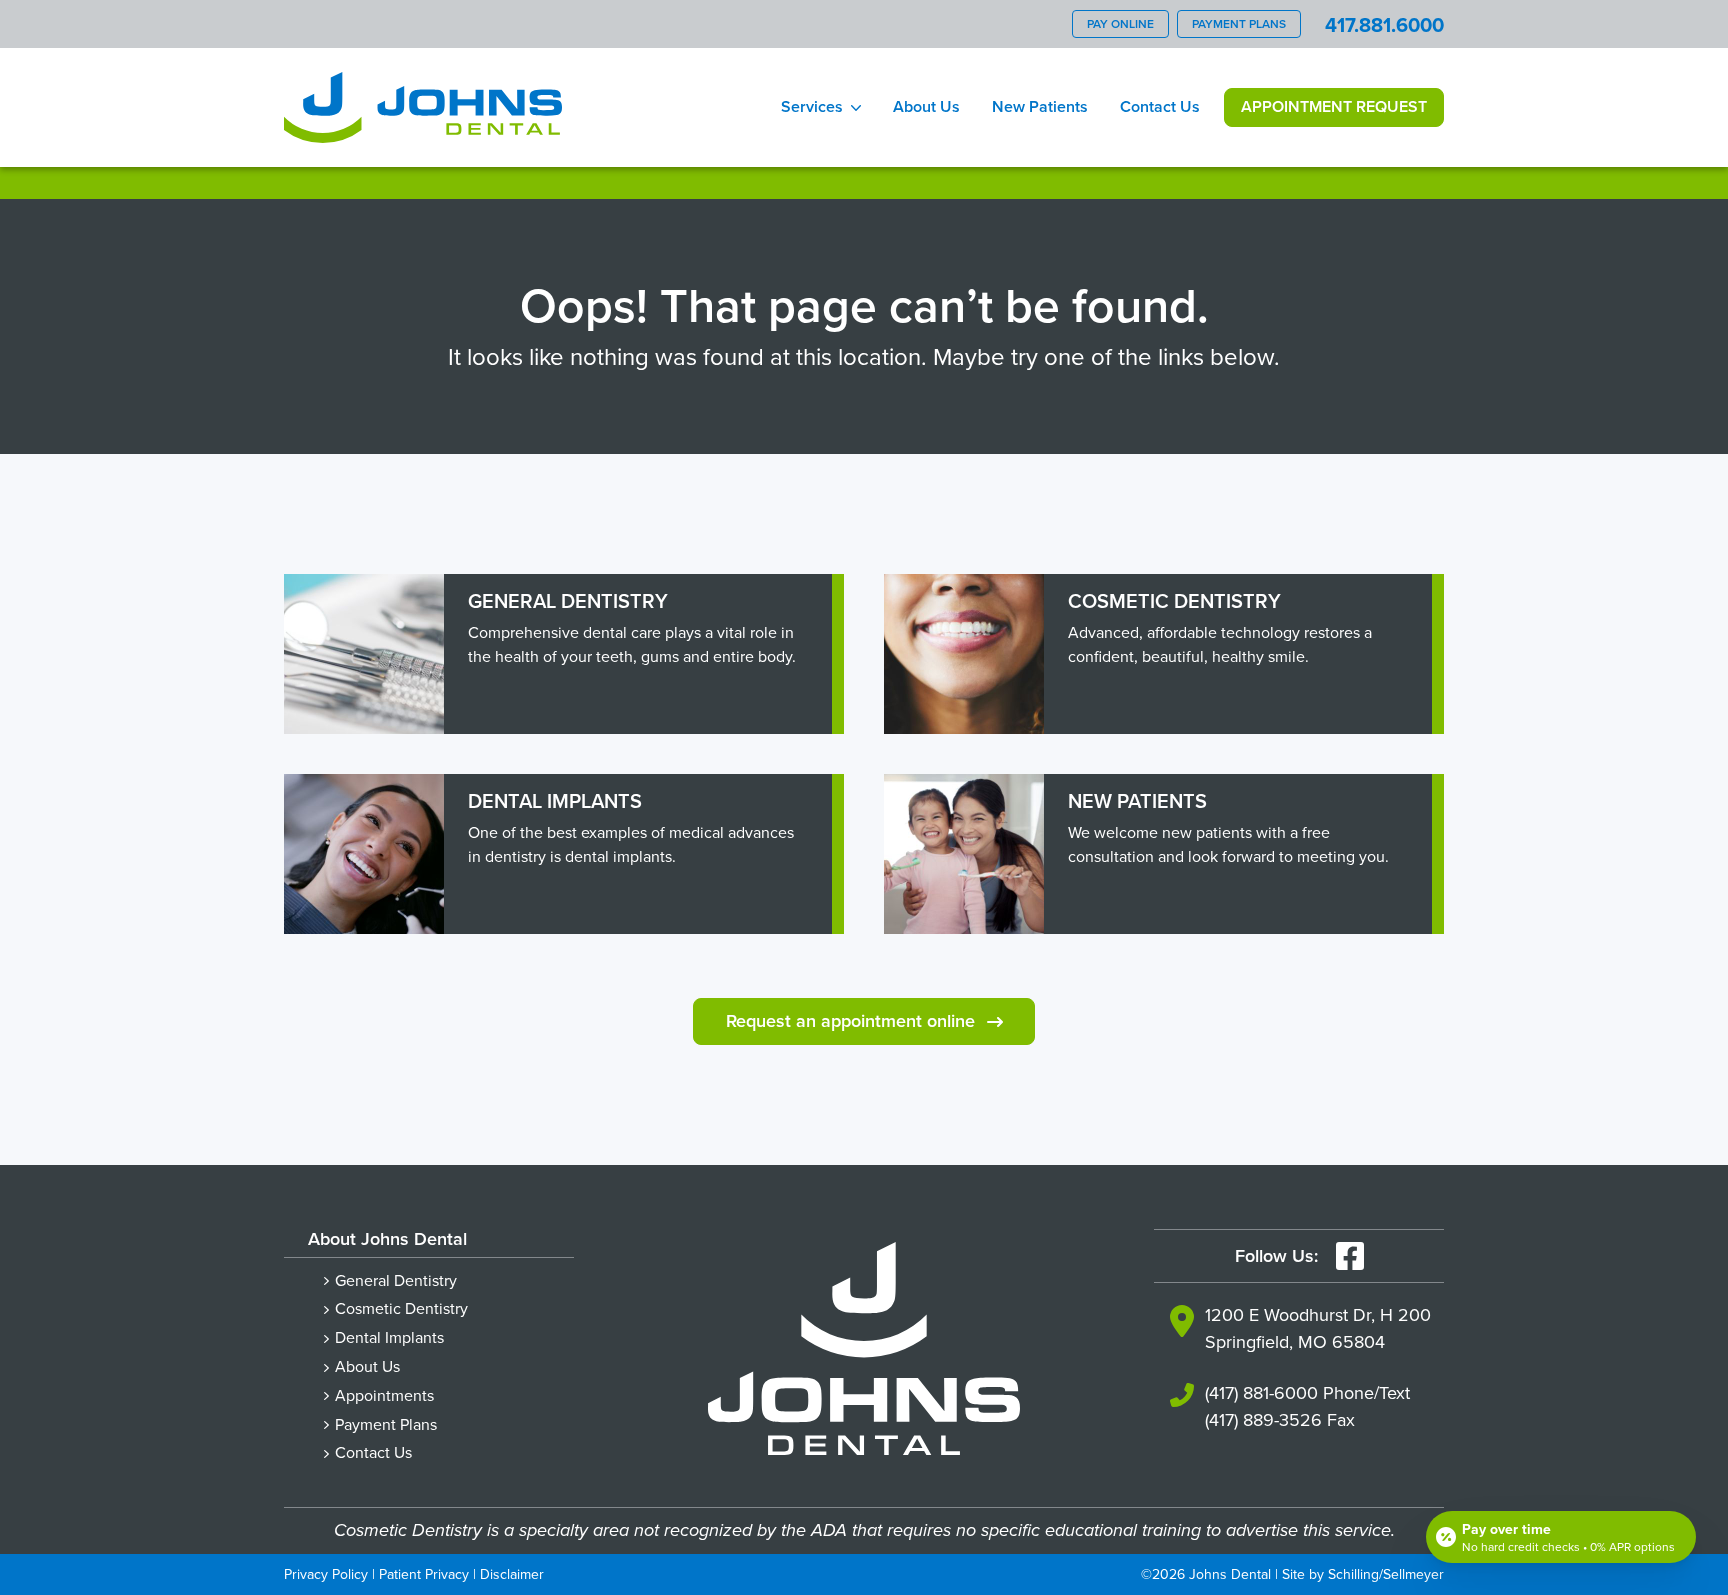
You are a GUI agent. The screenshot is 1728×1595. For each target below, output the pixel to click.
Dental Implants (389, 1337)
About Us (926, 106)
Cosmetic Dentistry (401, 1308)
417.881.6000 (1384, 24)
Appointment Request (1334, 106)
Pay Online (1120, 23)
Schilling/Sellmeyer (1386, 1574)
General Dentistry (396, 1280)
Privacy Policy (326, 1574)
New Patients (1040, 106)
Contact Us (1160, 106)
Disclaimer (512, 1574)
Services (812, 106)
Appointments (384, 1395)
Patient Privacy (424, 1574)
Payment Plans (1239, 23)
